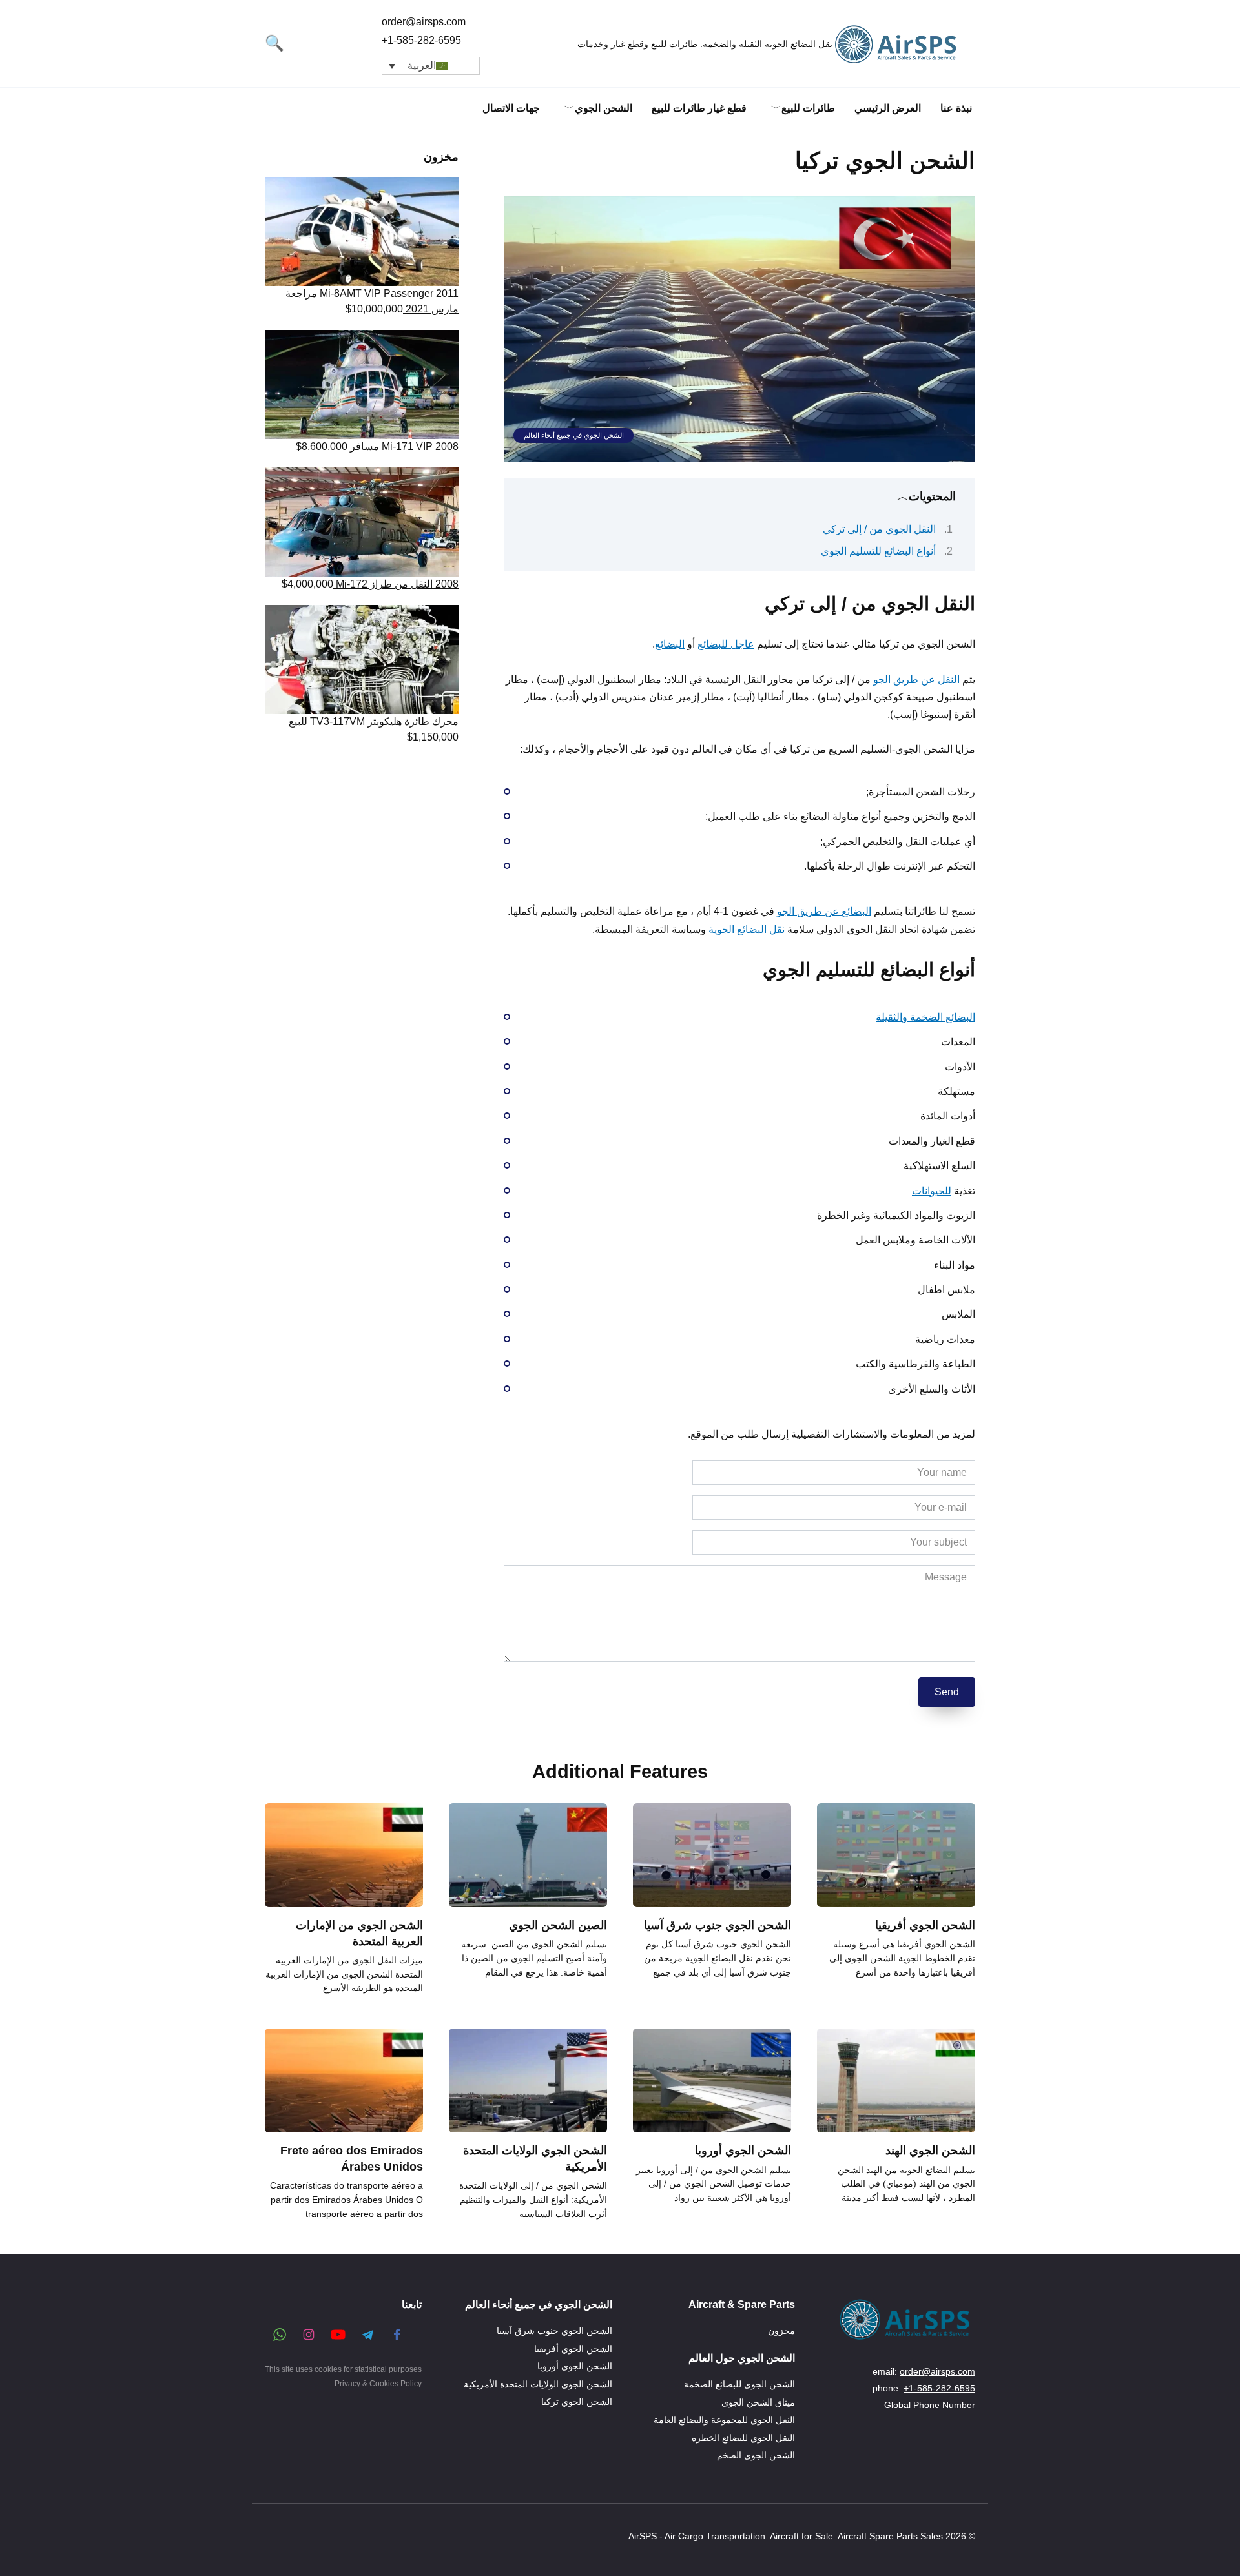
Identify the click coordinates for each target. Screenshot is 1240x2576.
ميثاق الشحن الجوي (758, 2402)
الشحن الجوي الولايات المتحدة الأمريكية (538, 2384)
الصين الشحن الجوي (558, 1925)
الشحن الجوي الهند (930, 2151)
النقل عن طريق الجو (916, 680)
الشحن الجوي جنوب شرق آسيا (718, 1925)
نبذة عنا (956, 108)
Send (947, 1692)
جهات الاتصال (511, 108)
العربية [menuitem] (422, 66)
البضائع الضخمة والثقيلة (925, 1017)
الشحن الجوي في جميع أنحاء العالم (574, 435)
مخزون (781, 2331)
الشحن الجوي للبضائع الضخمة (739, 2384)
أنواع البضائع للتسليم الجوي (878, 551)
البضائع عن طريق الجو (824, 911)
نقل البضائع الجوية (747, 929)
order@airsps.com (424, 22)
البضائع (670, 644)
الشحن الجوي (604, 108)
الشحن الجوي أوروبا (743, 2151)
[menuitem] (431, 66)
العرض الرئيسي (888, 108)
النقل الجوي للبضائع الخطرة (743, 2438)
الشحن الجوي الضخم (756, 2455)
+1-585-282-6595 (421, 40)
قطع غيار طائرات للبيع (699, 108)
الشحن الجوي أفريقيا (925, 1925)
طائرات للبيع (808, 108)
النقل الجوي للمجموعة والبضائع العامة (724, 2420)
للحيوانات (932, 1191)
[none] (431, 66)
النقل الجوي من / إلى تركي (879, 529)
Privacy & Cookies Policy (378, 2384)
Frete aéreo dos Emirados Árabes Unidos (352, 2159)
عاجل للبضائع (726, 644)
